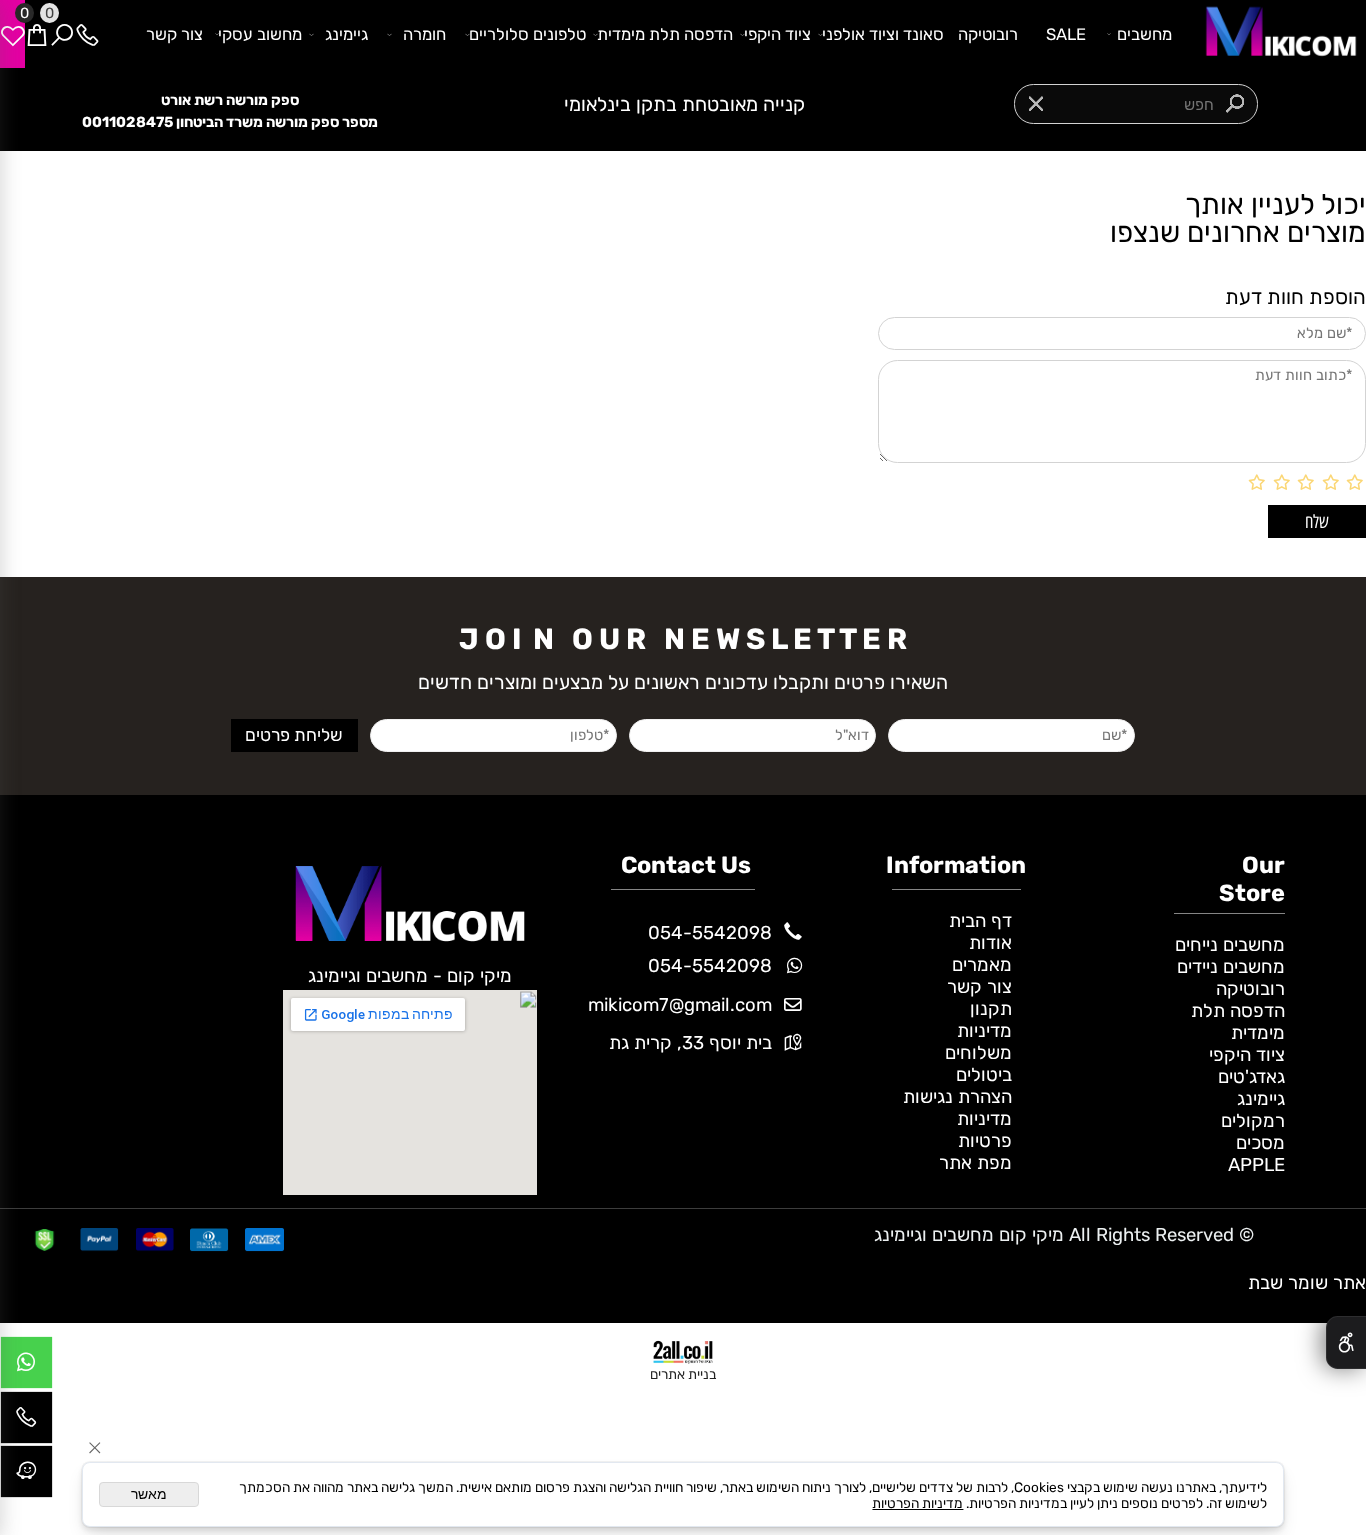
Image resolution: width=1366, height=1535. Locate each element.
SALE (1066, 34)
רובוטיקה (988, 34)
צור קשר (174, 34)
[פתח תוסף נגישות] (1346, 1342)
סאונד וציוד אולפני (883, 34)
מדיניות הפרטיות (917, 1503)
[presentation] (485, 104)
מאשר (149, 1494)
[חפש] (62, 34)
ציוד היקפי (777, 34)
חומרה (424, 34)
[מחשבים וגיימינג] (1275, 33)
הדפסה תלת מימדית (665, 34)
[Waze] (26, 1476)
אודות (990, 943)
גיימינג (346, 34)
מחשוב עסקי (260, 34)
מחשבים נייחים (1230, 945)
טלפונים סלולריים (527, 34)
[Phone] (87, 34)
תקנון (991, 1009)
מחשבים (1144, 34)
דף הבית (980, 921)
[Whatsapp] (26, 1367)
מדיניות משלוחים (978, 1042)
